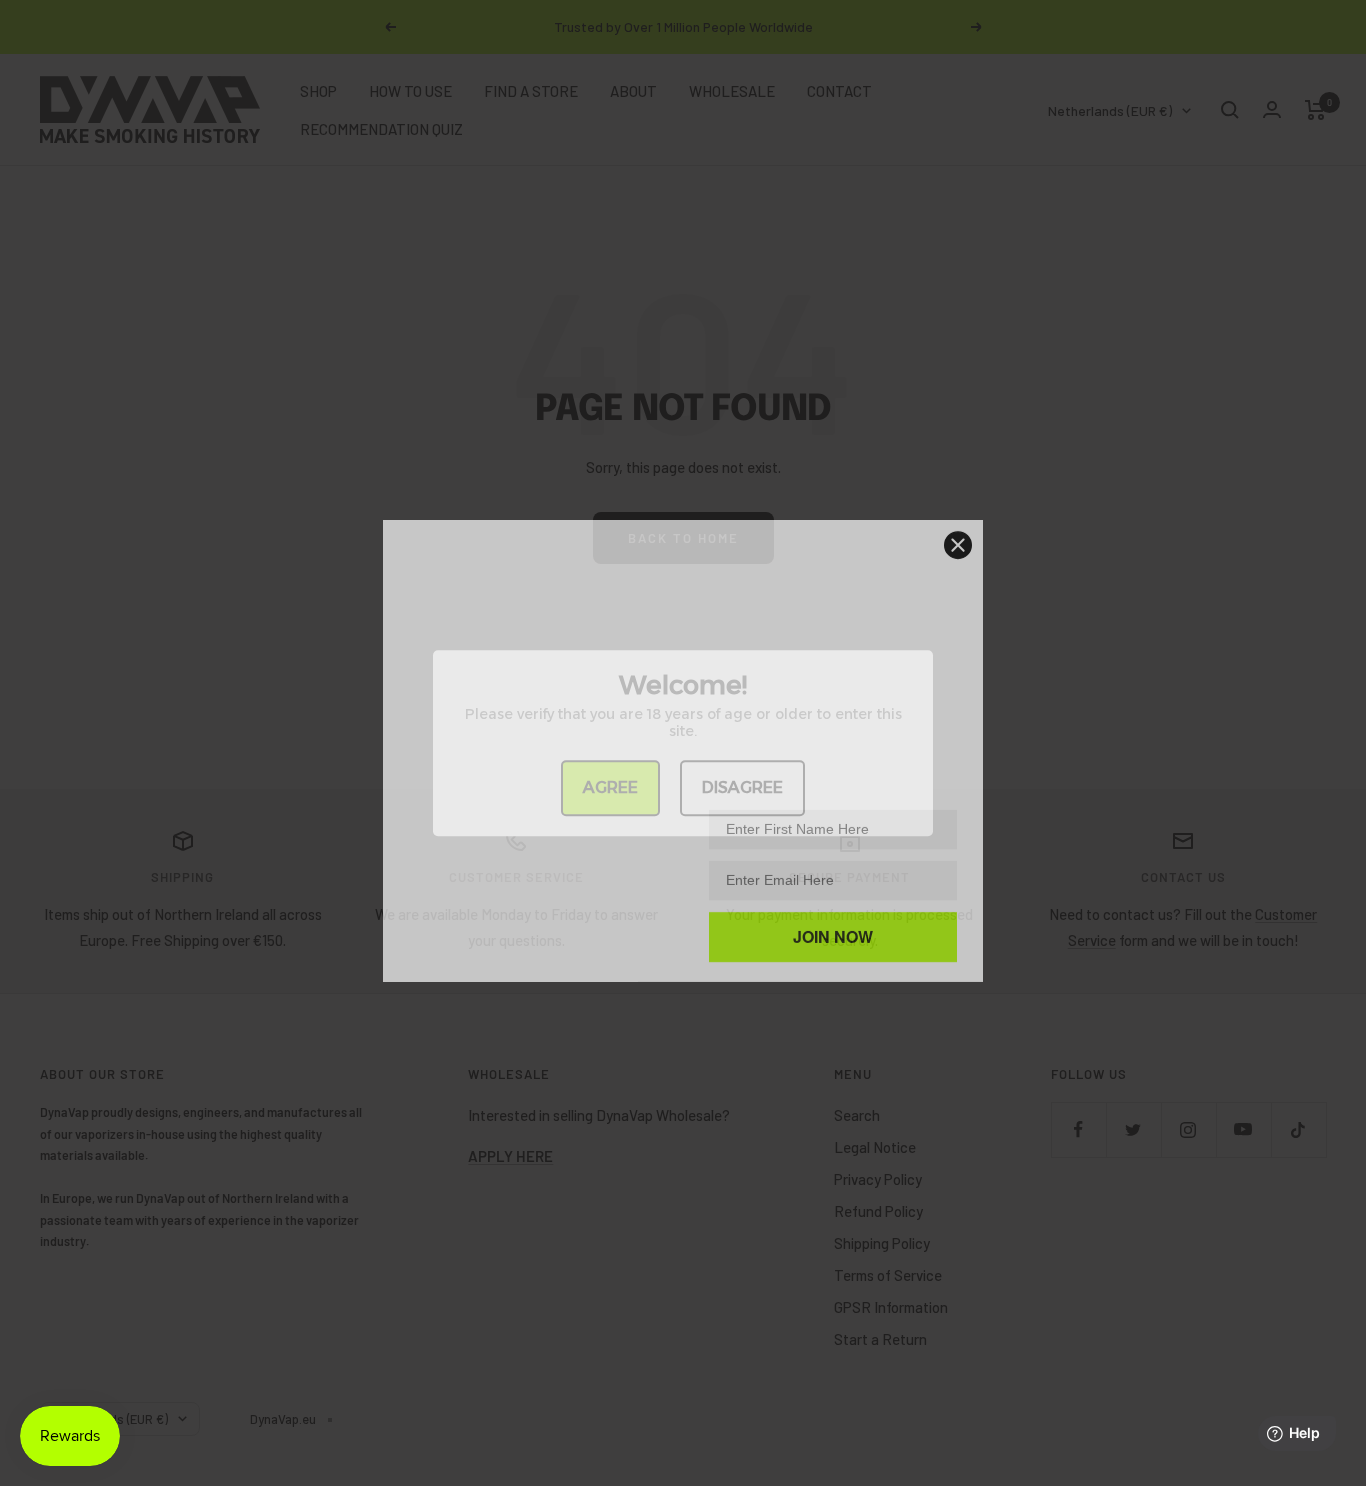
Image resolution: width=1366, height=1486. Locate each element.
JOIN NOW (833, 928)
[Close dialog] (958, 537)
